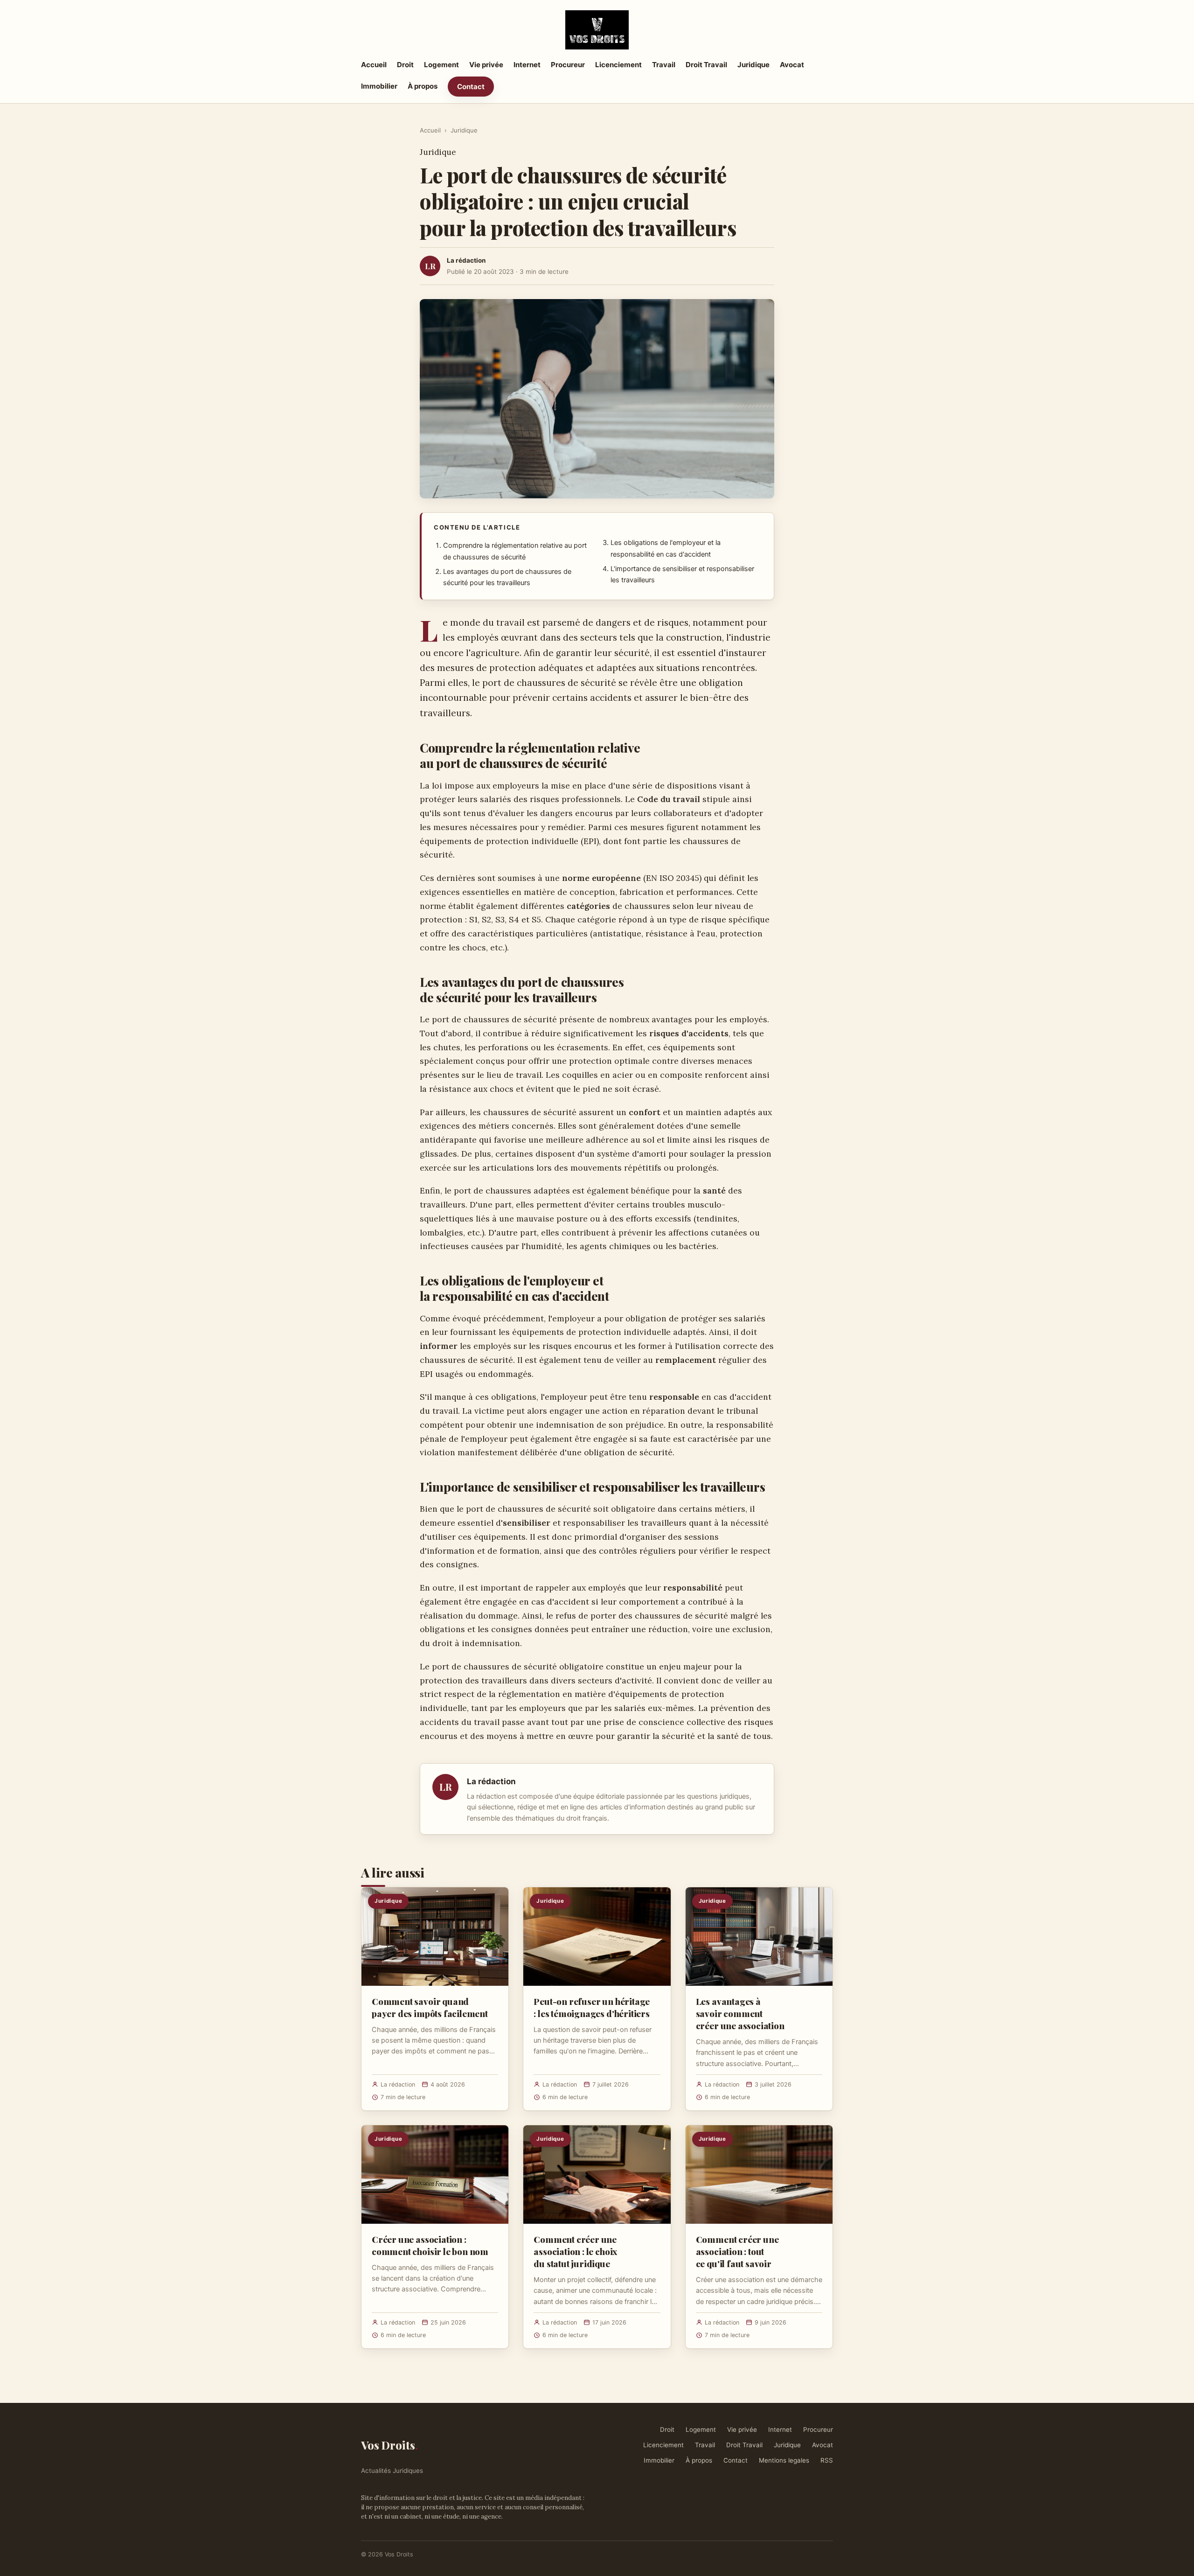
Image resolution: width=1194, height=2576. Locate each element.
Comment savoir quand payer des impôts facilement (430, 2007)
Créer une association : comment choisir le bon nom (430, 2245)
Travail (664, 65)
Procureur (568, 65)
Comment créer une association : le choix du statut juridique (575, 2251)
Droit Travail (706, 65)
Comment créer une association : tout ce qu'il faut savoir (737, 2251)
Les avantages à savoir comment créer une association (740, 2013)
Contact (471, 87)
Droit (405, 65)
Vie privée (486, 65)
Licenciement (618, 65)
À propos (423, 86)
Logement (441, 65)
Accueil (374, 65)
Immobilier (379, 86)
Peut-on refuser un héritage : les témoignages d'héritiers (592, 2007)
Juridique (753, 65)
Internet (527, 65)
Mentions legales (784, 2460)
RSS (827, 2460)
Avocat (792, 65)
